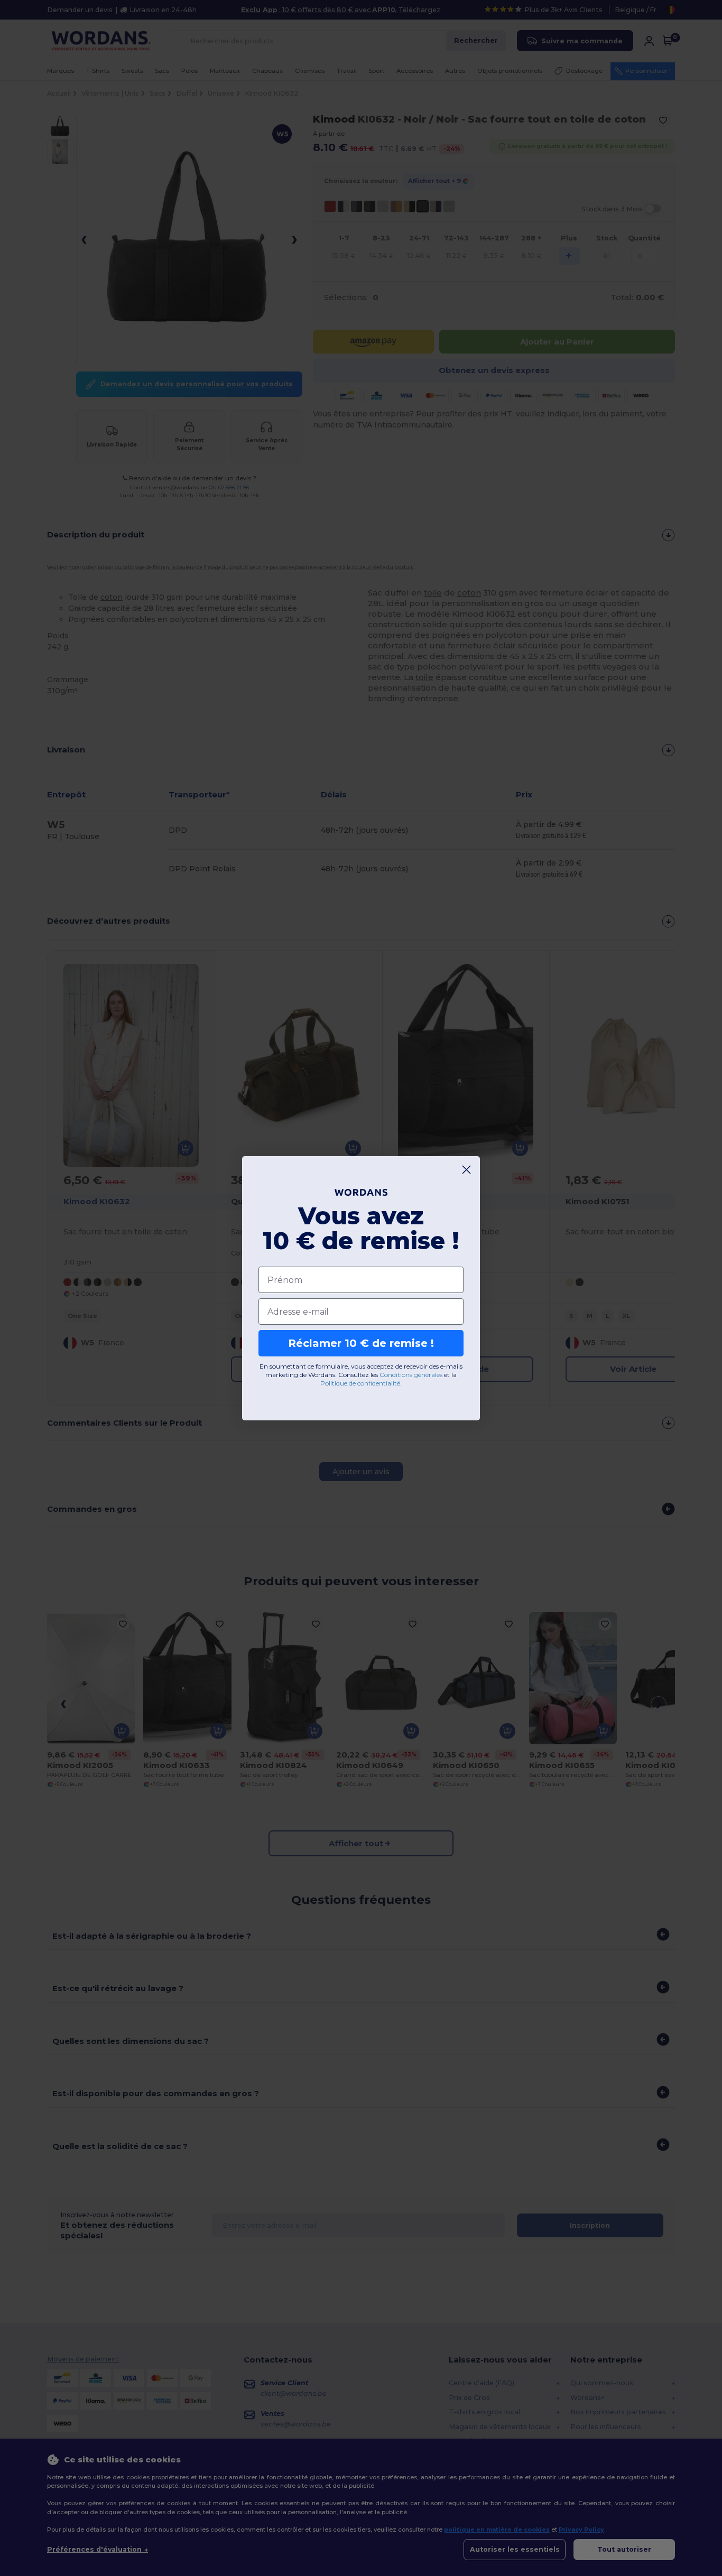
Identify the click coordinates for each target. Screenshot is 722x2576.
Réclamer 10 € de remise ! (361, 1343)
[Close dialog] (466, 1170)
